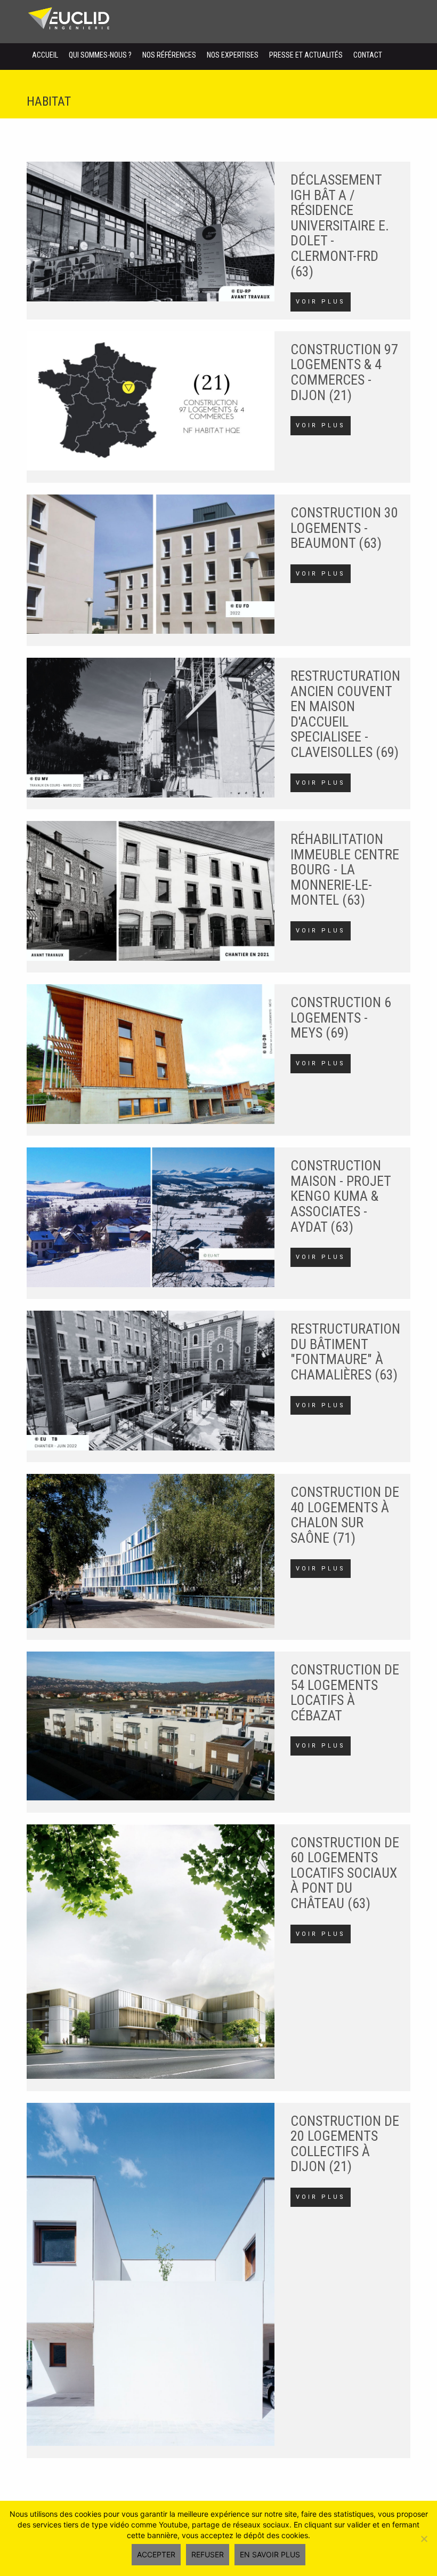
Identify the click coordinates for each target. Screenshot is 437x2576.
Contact (368, 55)
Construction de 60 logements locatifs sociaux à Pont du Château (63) (345, 1873)
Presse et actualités (306, 55)
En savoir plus (270, 2554)
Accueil (45, 55)
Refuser (208, 2554)
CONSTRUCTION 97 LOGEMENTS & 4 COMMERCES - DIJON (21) (344, 372)
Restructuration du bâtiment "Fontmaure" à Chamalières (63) (345, 1352)
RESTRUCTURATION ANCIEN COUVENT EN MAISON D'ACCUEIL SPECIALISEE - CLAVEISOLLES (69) (345, 714)
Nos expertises (233, 55)
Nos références (169, 55)
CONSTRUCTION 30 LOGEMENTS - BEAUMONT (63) (344, 528)
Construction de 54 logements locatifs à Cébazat (345, 1693)
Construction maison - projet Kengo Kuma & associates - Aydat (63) (341, 1196)
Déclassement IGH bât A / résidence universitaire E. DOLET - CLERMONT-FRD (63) (340, 226)
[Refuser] (424, 2539)
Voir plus (321, 302)
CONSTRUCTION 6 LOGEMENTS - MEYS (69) (341, 1018)
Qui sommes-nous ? (100, 55)
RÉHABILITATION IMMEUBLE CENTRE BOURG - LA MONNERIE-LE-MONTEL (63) (345, 870)
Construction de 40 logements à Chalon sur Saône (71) (345, 1515)
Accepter (156, 2554)
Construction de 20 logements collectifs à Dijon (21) (345, 2144)
